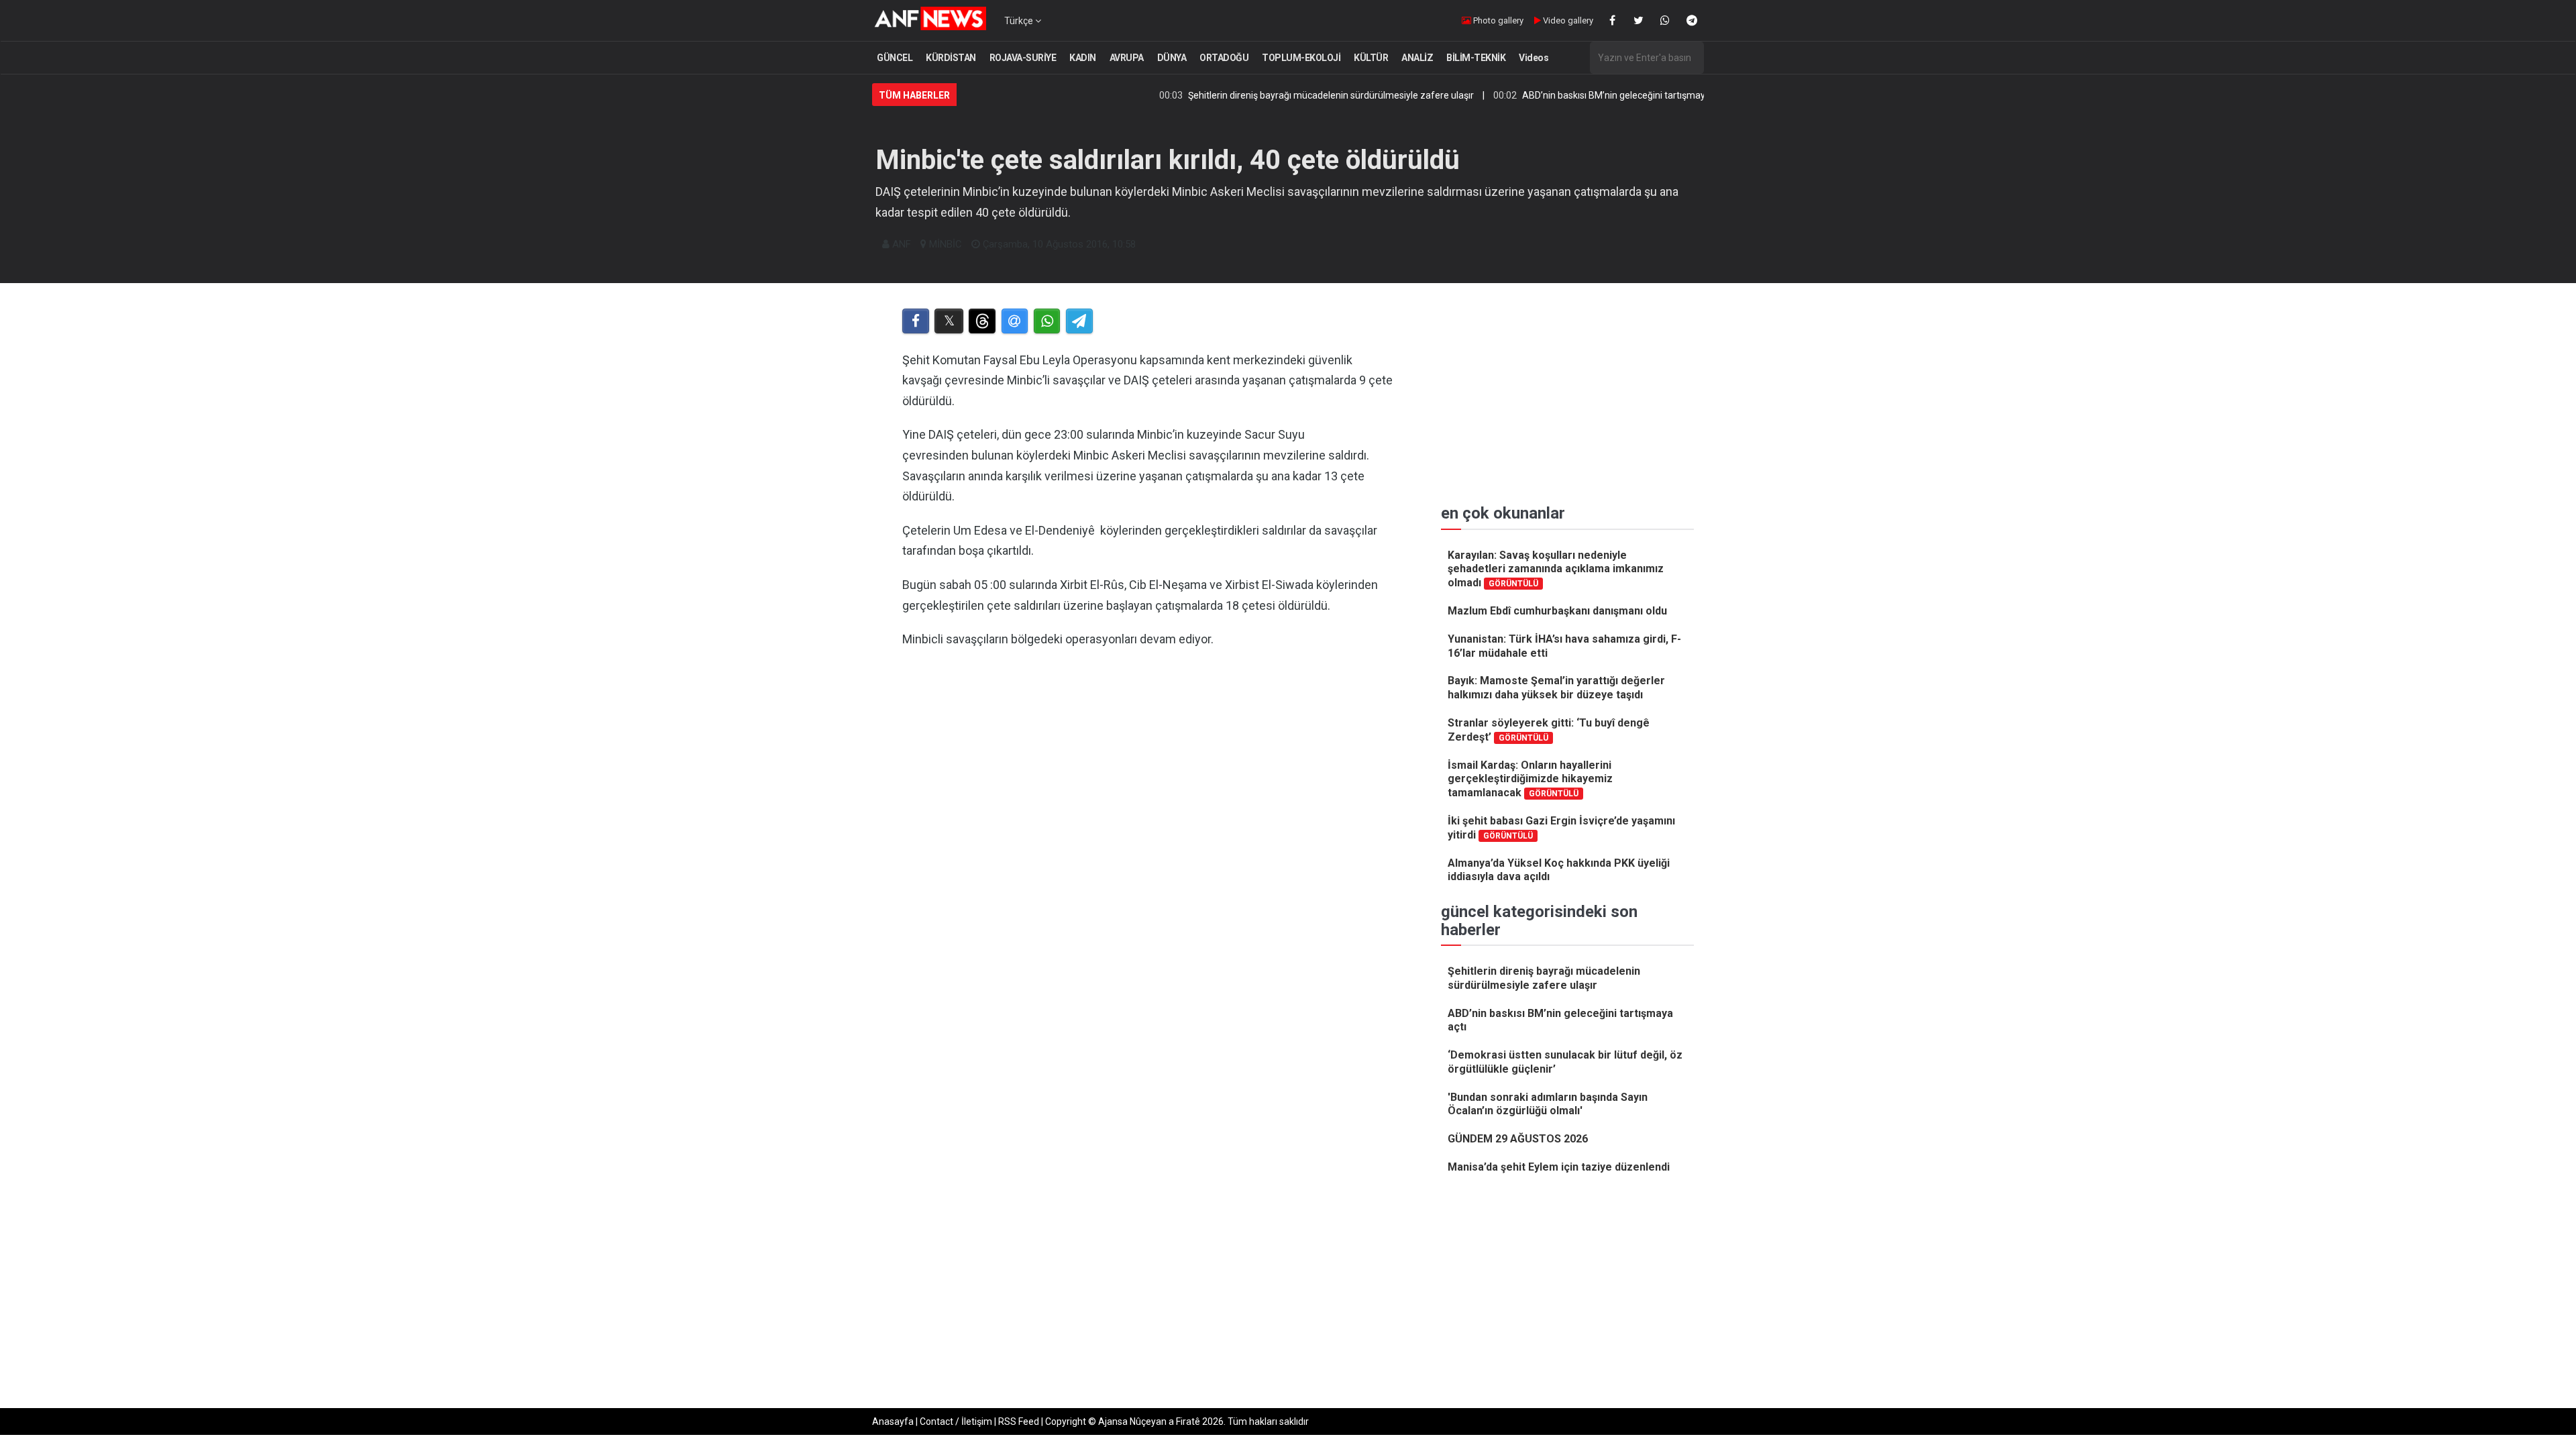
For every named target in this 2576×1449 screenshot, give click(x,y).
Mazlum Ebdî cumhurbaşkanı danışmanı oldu (1557, 611)
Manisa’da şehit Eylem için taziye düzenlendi (1559, 1167)
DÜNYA (1172, 58)
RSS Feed (1019, 1421)
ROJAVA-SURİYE (1023, 58)
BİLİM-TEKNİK (1476, 58)
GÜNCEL (895, 58)
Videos (1534, 58)
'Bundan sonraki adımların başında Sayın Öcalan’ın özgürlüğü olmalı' (1548, 1104)
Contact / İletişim (956, 1421)
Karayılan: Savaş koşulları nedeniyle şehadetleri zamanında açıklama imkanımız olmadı (1556, 569)
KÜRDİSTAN (951, 58)
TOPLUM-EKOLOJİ (1301, 58)
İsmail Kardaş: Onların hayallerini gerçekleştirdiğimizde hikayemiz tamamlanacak (1530, 779)
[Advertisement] (1148, 798)
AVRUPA (1127, 58)
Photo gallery (1497, 20)
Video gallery (1567, 20)
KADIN (1083, 58)
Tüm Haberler (914, 95)
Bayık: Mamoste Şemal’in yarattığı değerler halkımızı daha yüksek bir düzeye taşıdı (1556, 688)
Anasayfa (893, 1421)
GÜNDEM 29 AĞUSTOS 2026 (1518, 1139)
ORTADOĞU (1224, 58)
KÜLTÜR (1371, 58)
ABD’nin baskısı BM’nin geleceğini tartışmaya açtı (1559, 95)
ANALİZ (1417, 58)
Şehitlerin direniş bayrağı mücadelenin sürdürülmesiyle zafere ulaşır (1265, 95)
